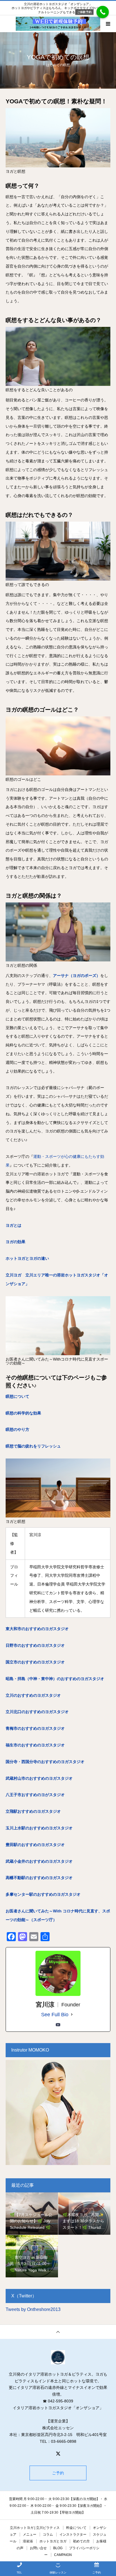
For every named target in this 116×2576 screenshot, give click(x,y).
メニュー (30, 2535)
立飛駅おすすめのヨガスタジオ (33, 1811)
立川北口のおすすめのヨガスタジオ (37, 1712)
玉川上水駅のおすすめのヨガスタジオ (39, 1828)
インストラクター (73, 2535)
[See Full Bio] (72, 2015)
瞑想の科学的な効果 (23, 1413)
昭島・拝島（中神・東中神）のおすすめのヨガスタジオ (55, 1679)
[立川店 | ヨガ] (58, 2357)
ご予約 (58, 2473)
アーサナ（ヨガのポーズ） (77, 976)
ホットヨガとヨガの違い (27, 1258)
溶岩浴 (28, 2541)
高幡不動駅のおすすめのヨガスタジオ (39, 1878)
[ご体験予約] (103, 12)
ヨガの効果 (15, 1242)
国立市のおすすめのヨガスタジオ (35, 1662)
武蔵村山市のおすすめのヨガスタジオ (39, 1778)
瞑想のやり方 (17, 1429)
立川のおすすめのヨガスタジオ (33, 1695)
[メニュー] (108, 24)
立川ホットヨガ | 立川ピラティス (35, 2528)
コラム (48, 2535)
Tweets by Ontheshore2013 (33, 2309)
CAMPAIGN (63, 2555)
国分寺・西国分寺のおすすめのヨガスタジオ (45, 1762)
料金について (76, 2528)
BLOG (58, 2548)
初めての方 (81, 2541)
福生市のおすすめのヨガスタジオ (35, 1745)
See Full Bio (55, 2015)
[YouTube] (58, 2025)
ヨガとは (14, 1225)
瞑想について (17, 1396)
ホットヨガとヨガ (53, 2541)
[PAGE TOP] (58, 2332)
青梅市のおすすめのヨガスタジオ (35, 1728)
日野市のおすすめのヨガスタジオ (35, 1645)
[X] (58, 2453)
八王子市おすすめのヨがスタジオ (35, 1795)
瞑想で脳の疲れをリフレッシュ (33, 1446)
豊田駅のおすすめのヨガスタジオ (35, 1845)
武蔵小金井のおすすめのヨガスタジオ (39, 1861)
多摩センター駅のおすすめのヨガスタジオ (43, 1894)
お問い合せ (38, 2548)
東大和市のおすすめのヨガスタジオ (37, 1629)
